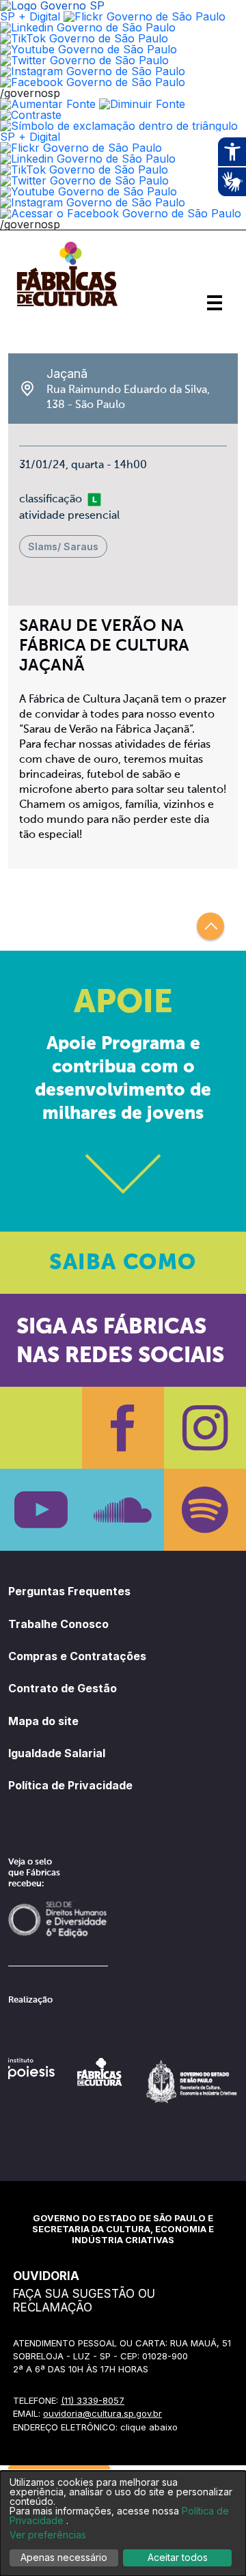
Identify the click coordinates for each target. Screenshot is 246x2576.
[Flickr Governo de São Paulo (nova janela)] (145, 16)
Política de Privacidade (70, 1785)
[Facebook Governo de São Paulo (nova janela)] (93, 82)
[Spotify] (205, 1510)
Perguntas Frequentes (69, 1591)
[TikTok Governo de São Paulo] (84, 170)
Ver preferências (48, 2535)
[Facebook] (123, 1428)
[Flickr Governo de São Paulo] (81, 148)
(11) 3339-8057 (93, 2400)
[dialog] (123, 2523)
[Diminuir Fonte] (142, 104)
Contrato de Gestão (63, 1688)
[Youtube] (41, 1510)
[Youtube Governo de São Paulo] (88, 191)
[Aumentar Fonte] (48, 104)
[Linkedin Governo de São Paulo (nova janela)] (88, 27)
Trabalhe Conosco (58, 1624)
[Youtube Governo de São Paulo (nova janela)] (88, 49)
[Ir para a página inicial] (67, 306)
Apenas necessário (64, 2557)
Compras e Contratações (77, 1656)
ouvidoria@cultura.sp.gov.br (102, 2413)
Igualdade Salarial (57, 1753)
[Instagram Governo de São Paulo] (93, 71)
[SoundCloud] (123, 1510)
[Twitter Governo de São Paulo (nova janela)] (84, 60)
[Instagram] (205, 1428)
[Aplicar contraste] (31, 115)
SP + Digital (30, 16)
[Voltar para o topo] (210, 926)
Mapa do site (43, 1721)
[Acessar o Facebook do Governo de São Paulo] (121, 213)
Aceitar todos (178, 2557)
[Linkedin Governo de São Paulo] (88, 159)
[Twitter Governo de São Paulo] (84, 180)
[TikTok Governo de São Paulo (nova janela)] (84, 38)
